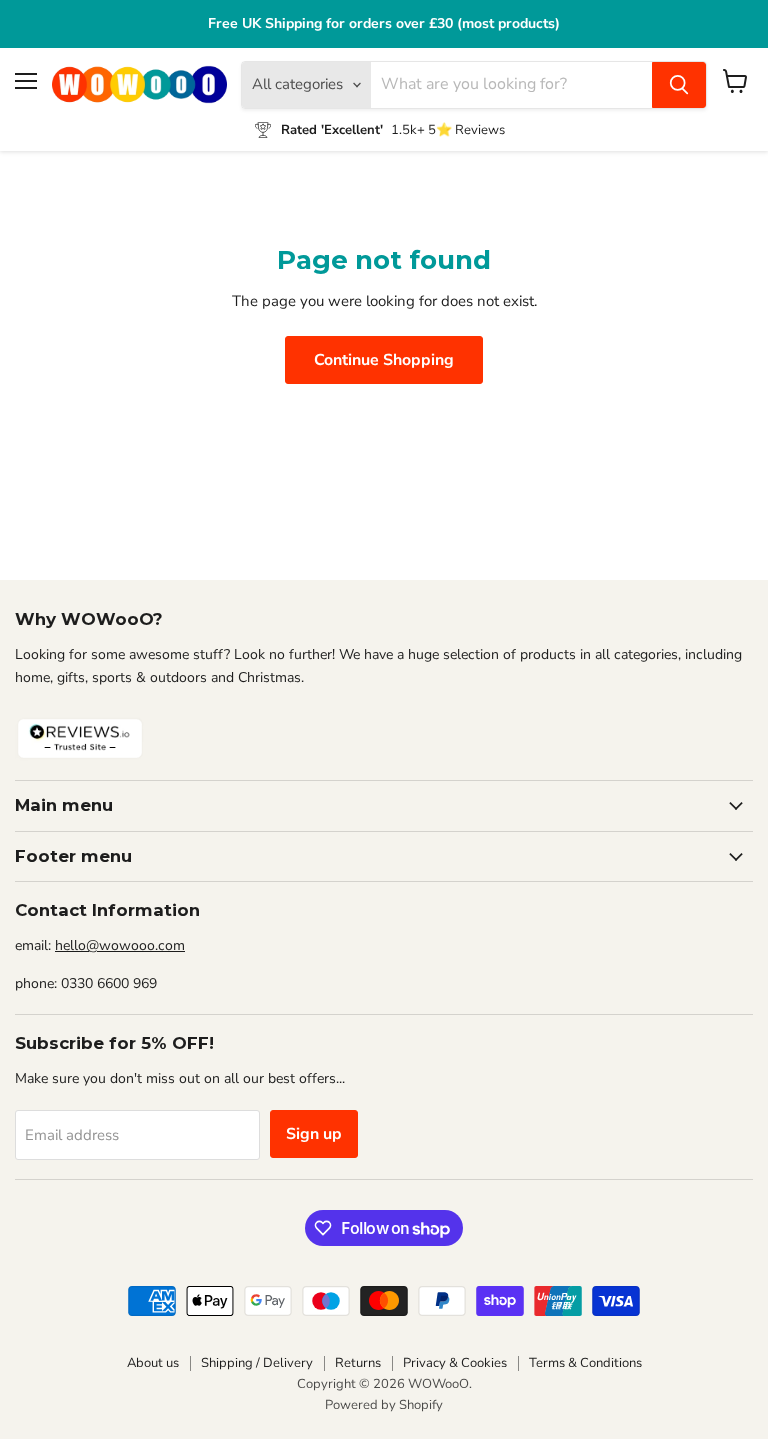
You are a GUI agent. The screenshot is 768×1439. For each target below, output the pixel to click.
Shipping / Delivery (257, 1363)
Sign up (314, 1134)
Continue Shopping (384, 360)
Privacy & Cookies (455, 1363)
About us (153, 1363)
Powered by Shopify (384, 1405)
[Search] (679, 85)
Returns (358, 1363)
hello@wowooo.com (120, 945)
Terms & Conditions (585, 1363)
